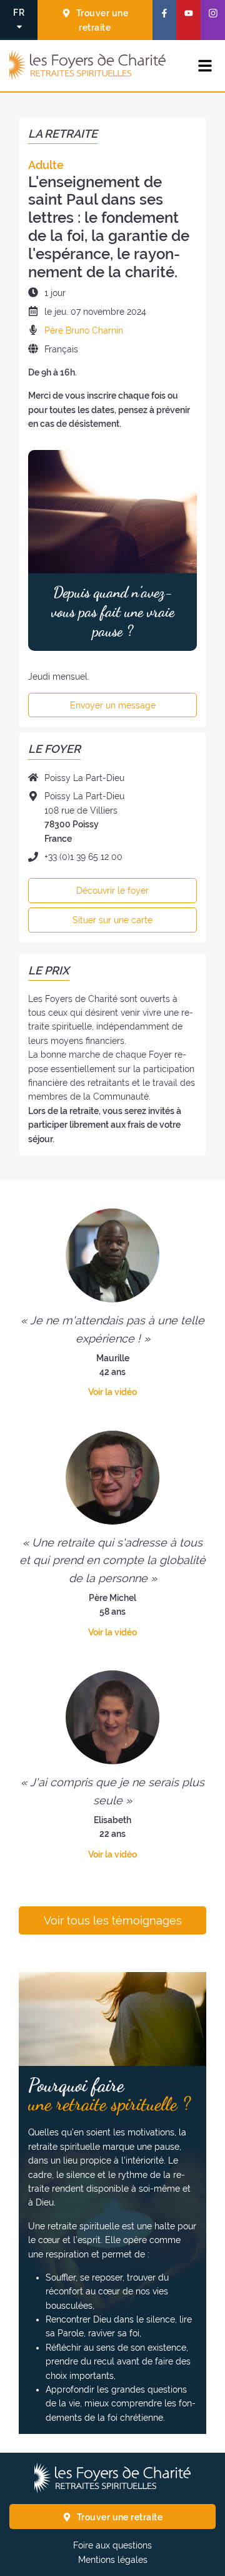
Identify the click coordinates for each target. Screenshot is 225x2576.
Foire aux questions (112, 2545)
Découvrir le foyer (112, 891)
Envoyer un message (113, 705)
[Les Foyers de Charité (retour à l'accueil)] (87, 66)
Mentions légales (113, 2560)
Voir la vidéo (112, 1392)
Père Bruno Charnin (84, 330)
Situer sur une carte (112, 920)
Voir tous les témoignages (113, 1921)
